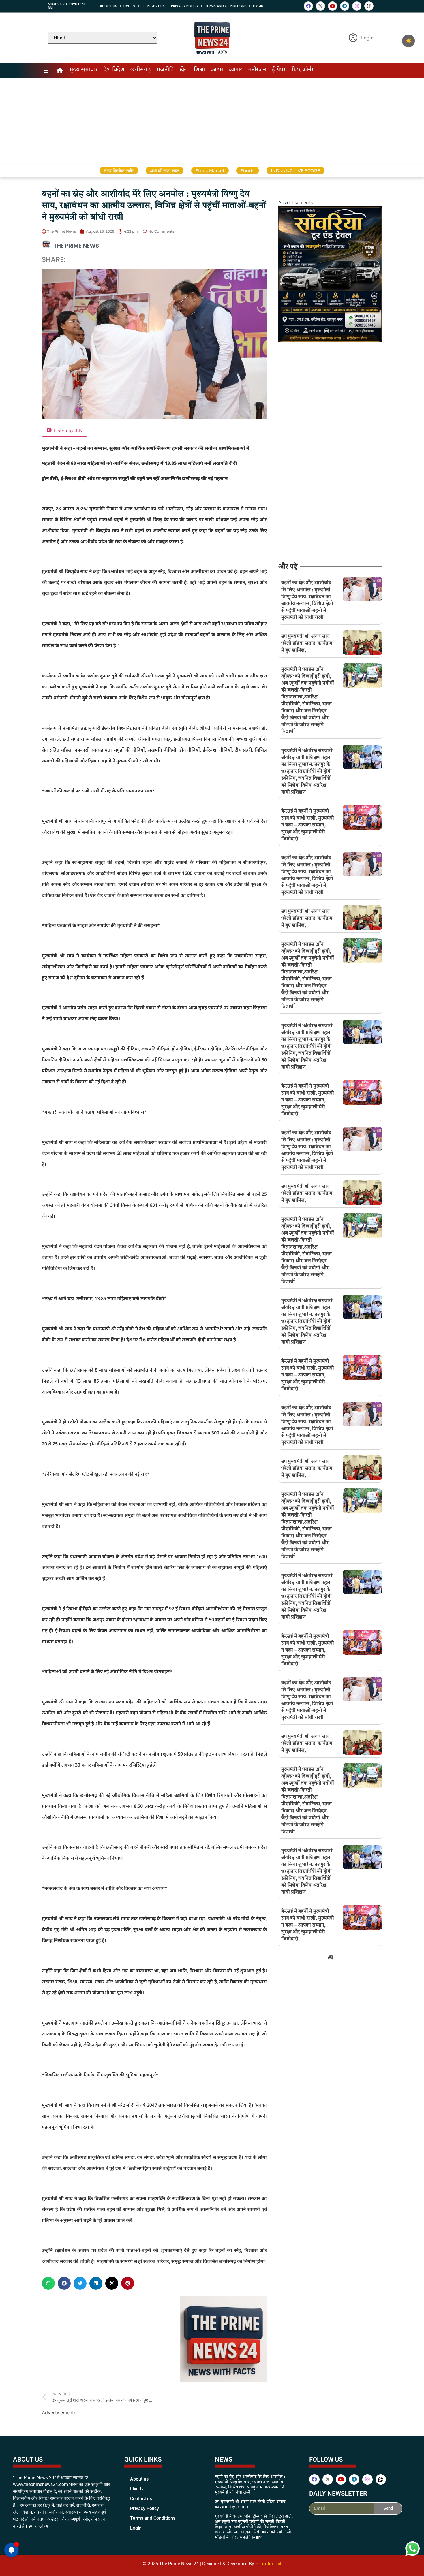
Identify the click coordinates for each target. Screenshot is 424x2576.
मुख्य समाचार (84, 70)
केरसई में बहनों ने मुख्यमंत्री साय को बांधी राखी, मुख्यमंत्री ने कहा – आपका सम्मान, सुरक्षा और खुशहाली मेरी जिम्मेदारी (308, 825)
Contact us (153, 6)
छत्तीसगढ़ (140, 70)
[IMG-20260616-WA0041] (330, 340)
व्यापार (236, 70)
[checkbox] (408, 41)
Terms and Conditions (226, 6)
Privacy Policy (185, 6)
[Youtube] (333, 6)
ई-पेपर (279, 70)
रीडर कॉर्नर (302, 70)
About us (108, 6)
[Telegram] (345, 6)
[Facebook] (308, 6)
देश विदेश (114, 70)
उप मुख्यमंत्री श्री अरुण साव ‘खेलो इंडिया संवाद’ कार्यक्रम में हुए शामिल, (307, 644)
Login (258, 6)
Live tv (129, 6)
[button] (48, 2283)
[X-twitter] (320, 6)
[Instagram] (357, 6)
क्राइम (217, 70)
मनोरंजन (257, 70)
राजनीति (165, 70)
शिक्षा (199, 70)
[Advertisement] (212, 121)
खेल (184, 70)
